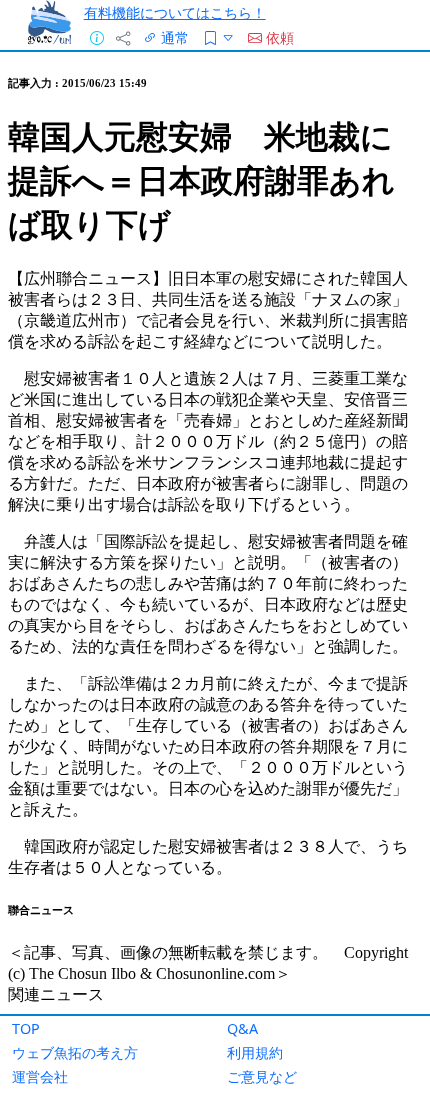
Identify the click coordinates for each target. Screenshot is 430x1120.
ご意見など (262, 1076)
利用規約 (255, 1052)
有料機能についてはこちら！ (175, 12)
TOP (26, 1028)
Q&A (242, 1028)
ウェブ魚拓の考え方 (75, 1052)
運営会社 (40, 1076)
